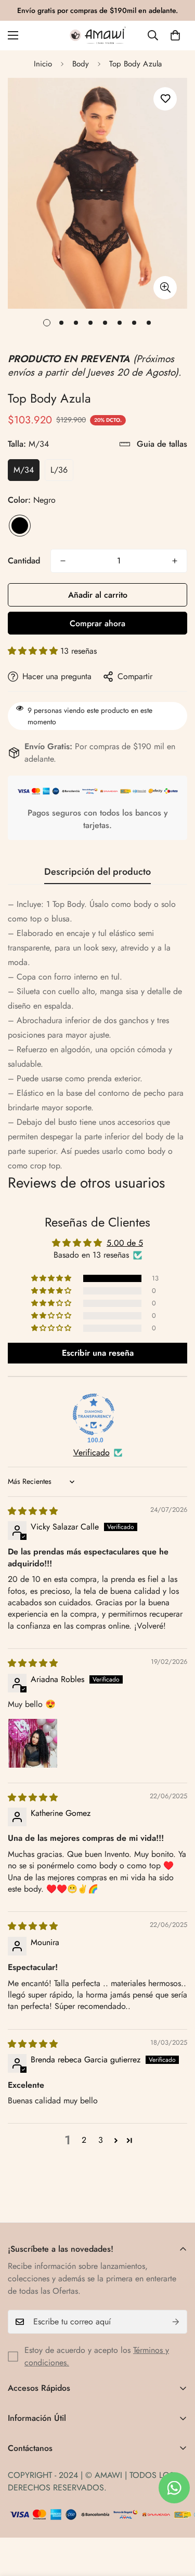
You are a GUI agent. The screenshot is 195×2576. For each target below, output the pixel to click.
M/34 (24, 470)
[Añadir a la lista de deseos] (165, 99)
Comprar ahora (97, 623)
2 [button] (84, 2140)
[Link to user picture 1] (33, 1743)
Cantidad (24, 561)
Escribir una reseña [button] (98, 1353)
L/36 (59, 470)
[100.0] (94, 1414)
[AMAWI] (98, 36)
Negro (20, 526)
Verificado (92, 1453)
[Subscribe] (176, 2322)
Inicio (43, 64)
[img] (33, 1511)
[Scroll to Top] (176, 2521)
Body (81, 64)
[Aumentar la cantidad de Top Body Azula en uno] (175, 561)
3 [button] (101, 2140)
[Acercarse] (165, 288)
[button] (175, 35)
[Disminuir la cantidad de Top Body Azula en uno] (63, 561)
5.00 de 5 (125, 1243)
